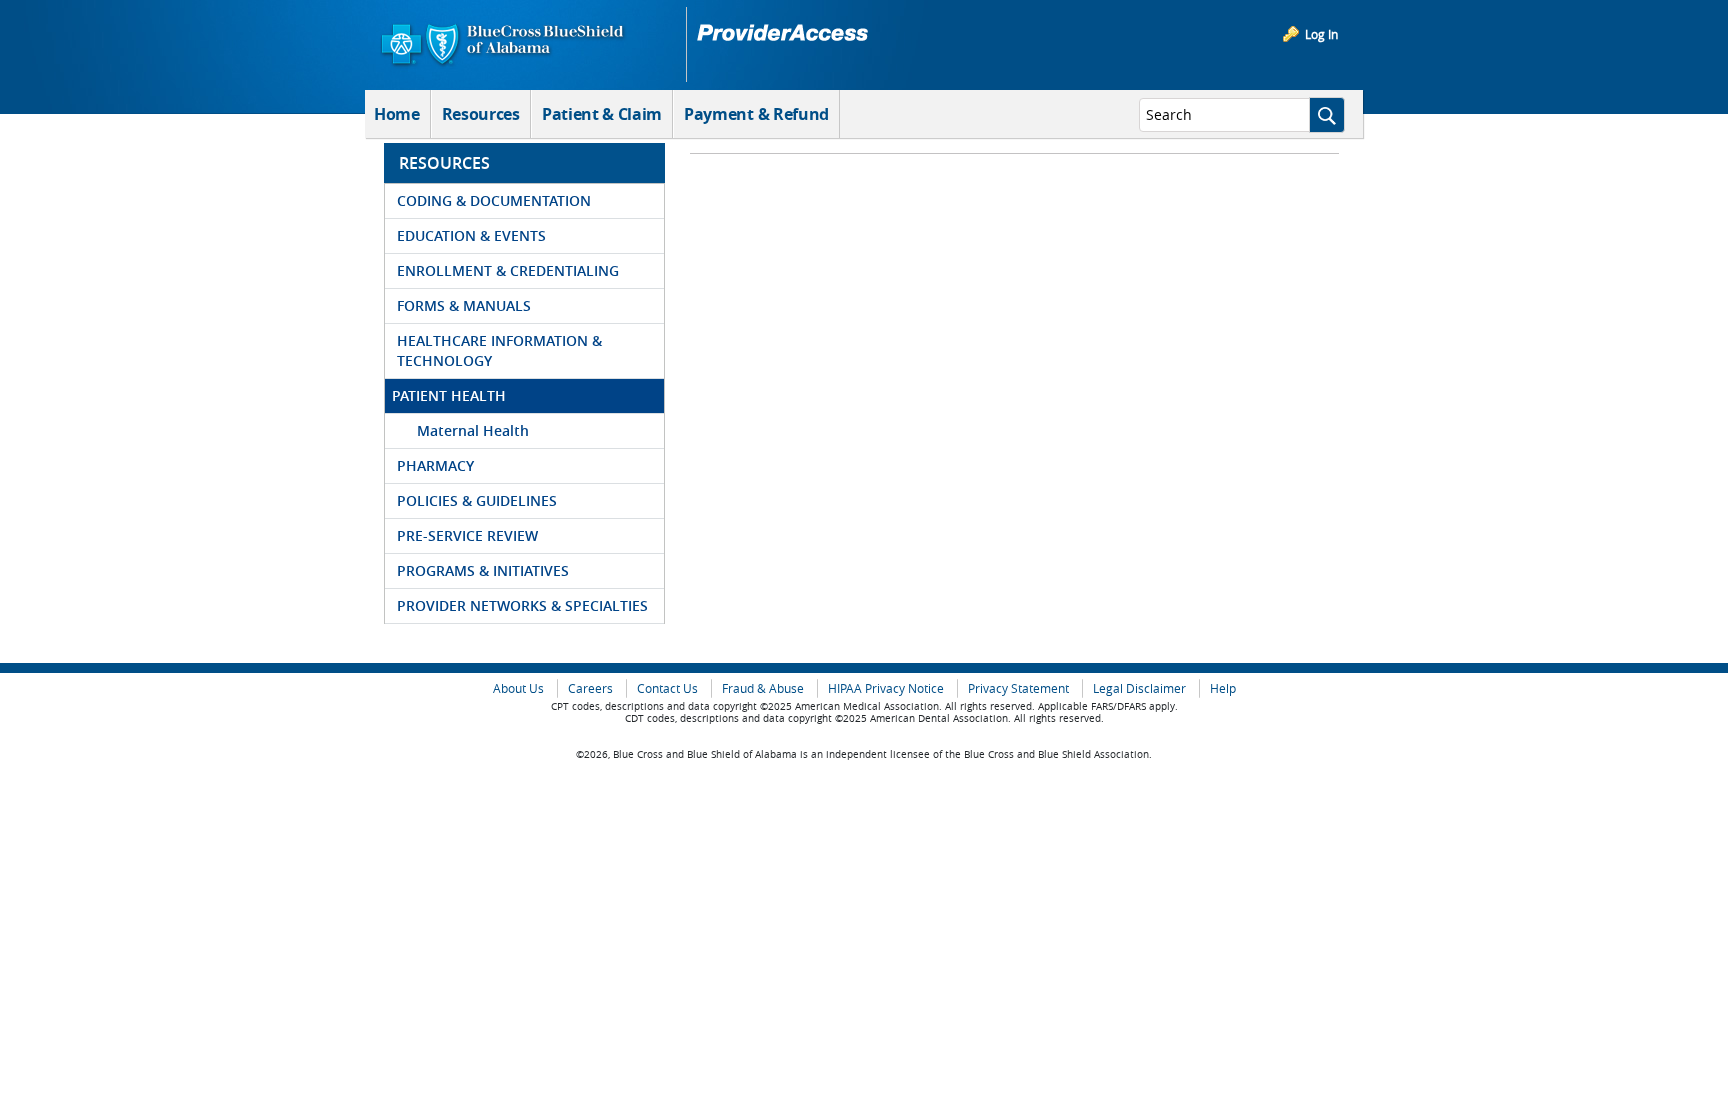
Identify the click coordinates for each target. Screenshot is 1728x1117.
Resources (481, 114)
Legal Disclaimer (1139, 688)
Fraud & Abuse (763, 688)
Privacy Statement (1018, 688)
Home (397, 114)
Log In (1321, 34)
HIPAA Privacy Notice (886, 688)
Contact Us (667, 688)
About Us (518, 688)
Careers (590, 688)
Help (1223, 688)
